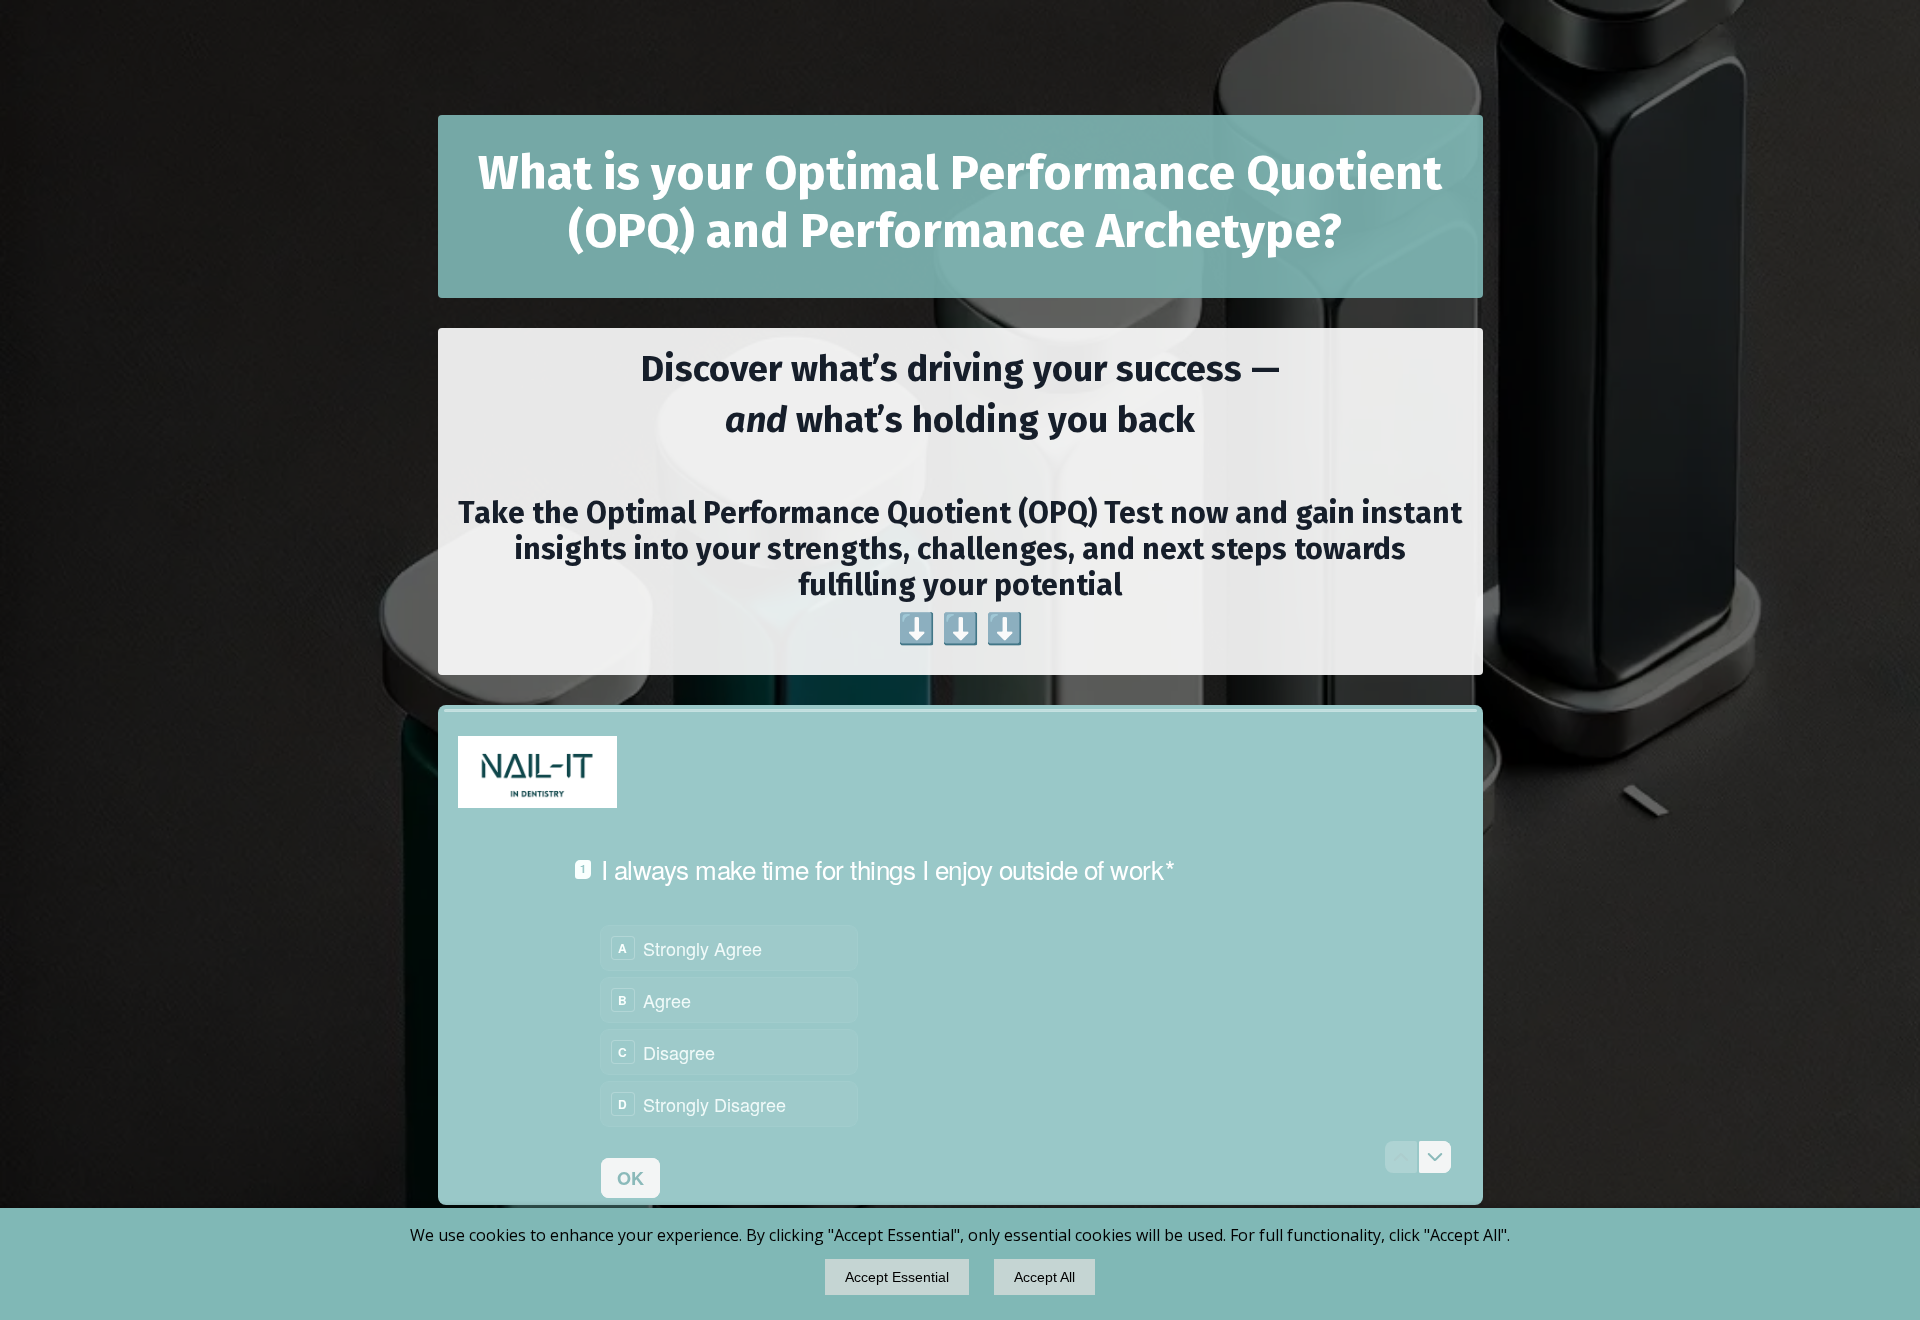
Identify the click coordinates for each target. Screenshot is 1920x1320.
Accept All (1044, 1277)
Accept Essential (897, 1277)
